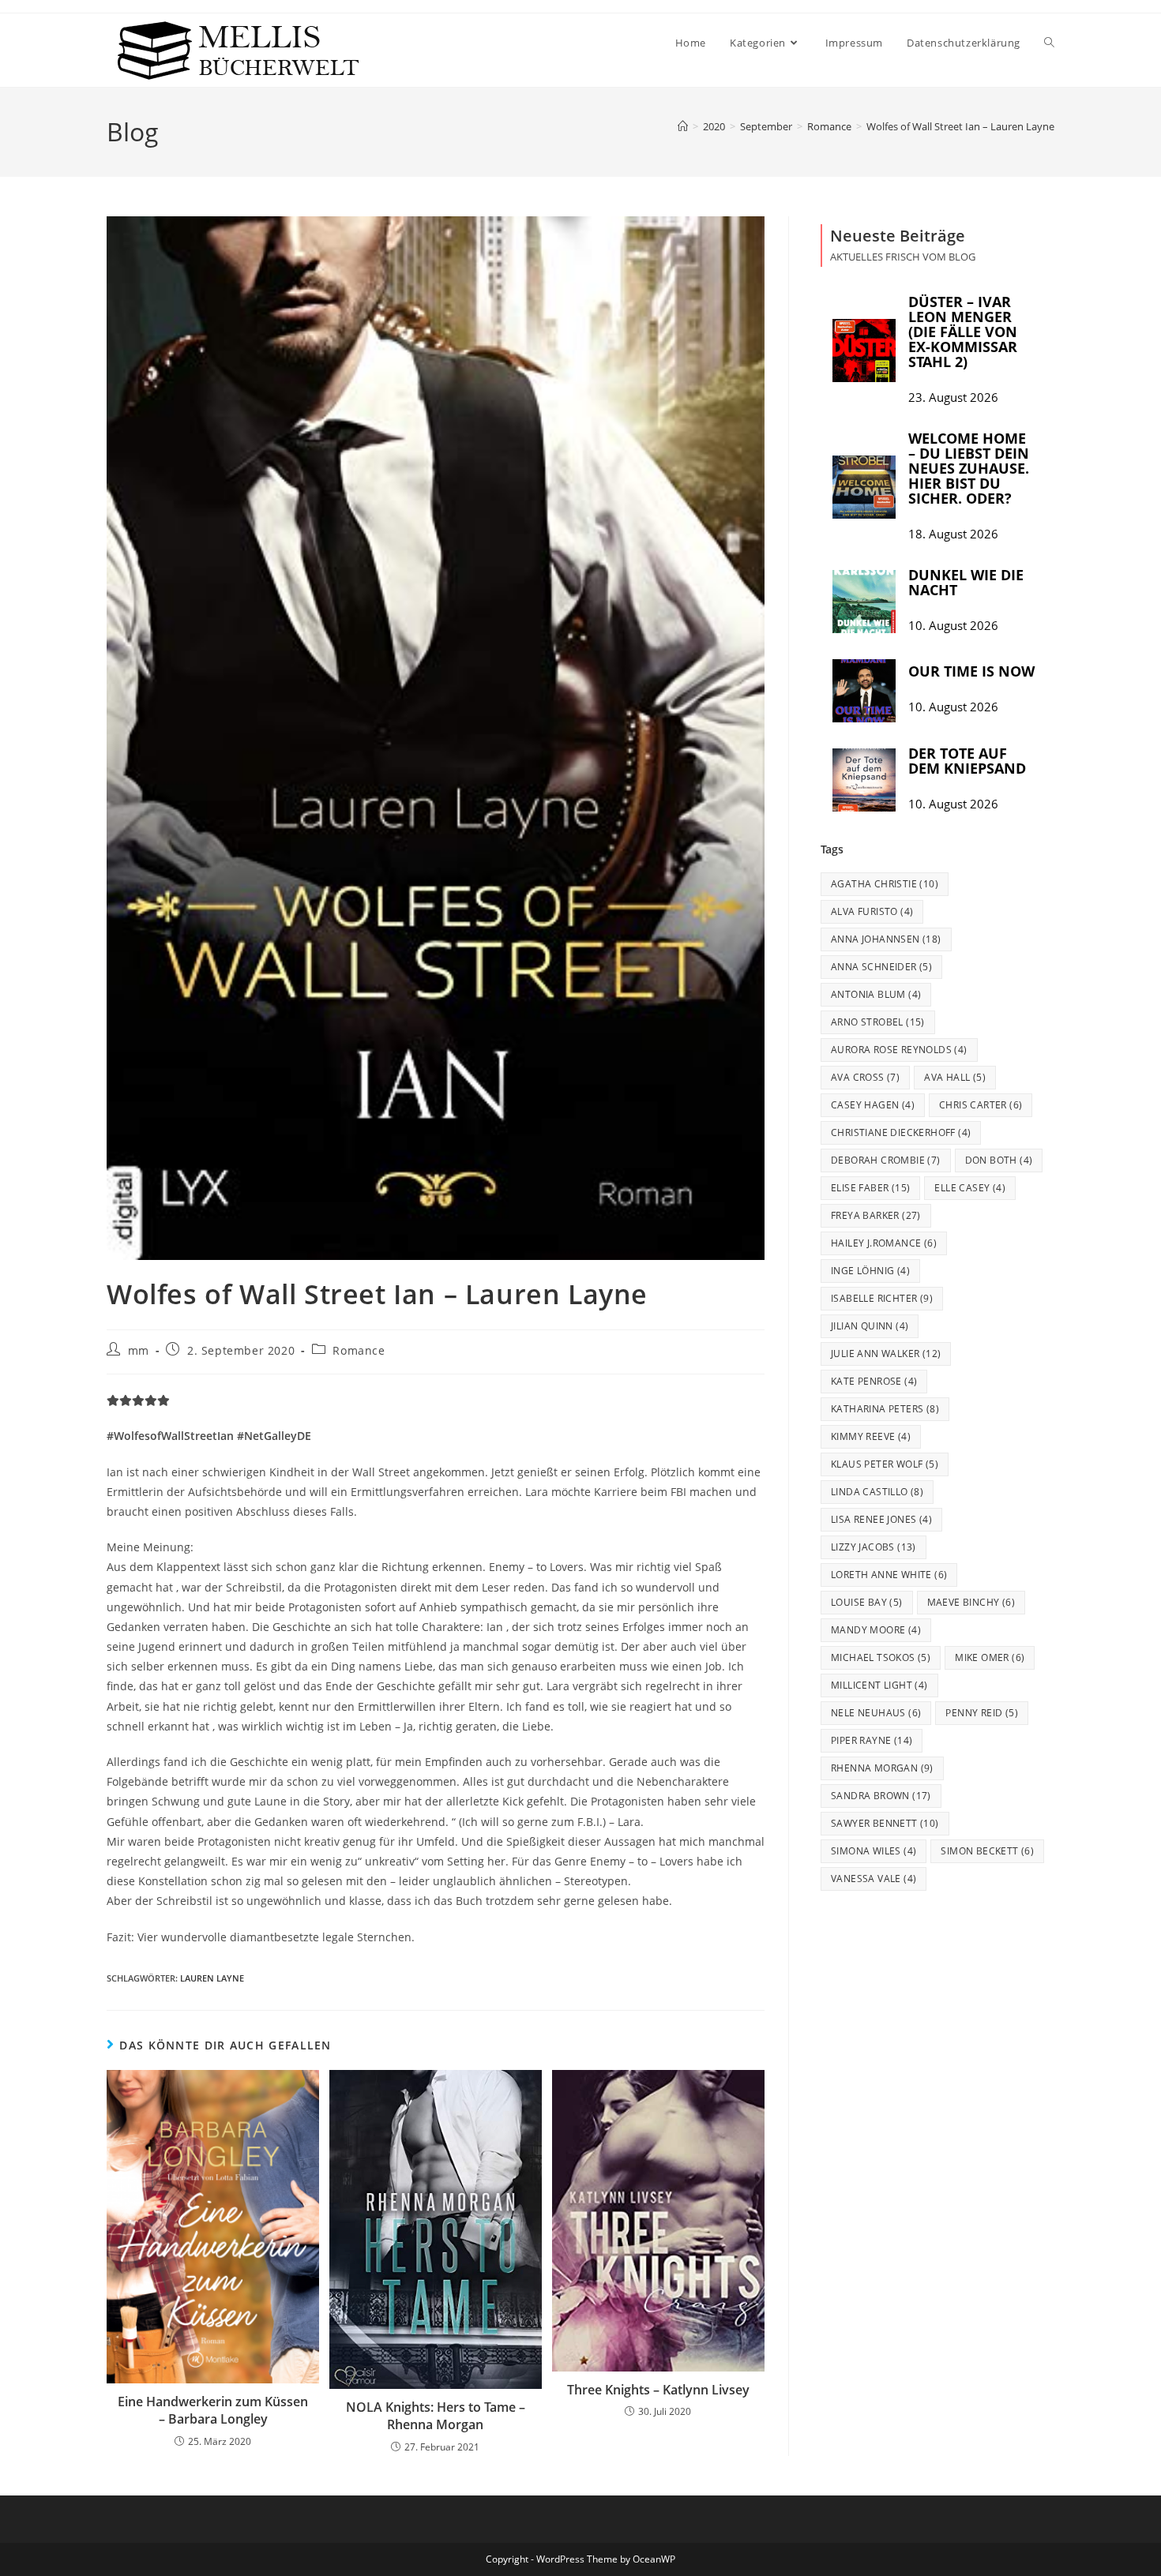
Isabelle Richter (882, 1298)
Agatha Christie (885, 884)
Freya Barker (876, 1215)
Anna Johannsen (886, 939)
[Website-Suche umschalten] (1049, 43)
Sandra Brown (881, 1796)
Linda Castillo (877, 1492)
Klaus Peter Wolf (885, 1464)
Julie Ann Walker (886, 1354)
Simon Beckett (987, 1851)
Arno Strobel (878, 1022)
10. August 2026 (953, 626)
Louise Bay (867, 1602)
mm (139, 1350)
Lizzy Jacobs (874, 1547)
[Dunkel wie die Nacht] (864, 602)
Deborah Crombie (886, 1160)
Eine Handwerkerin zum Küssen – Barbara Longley (213, 2410)
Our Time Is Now (971, 671)
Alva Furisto (872, 911)
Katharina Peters (885, 1409)
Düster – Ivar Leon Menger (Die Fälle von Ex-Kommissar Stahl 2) (963, 332)
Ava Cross (865, 1077)
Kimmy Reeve (871, 1436)
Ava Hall (955, 1077)
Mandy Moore (876, 1630)
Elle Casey (970, 1188)
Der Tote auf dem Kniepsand (967, 761)
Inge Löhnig (870, 1271)
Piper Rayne (872, 1740)
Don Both (999, 1160)
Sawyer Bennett (885, 1823)
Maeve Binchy (971, 1602)
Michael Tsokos (881, 1657)
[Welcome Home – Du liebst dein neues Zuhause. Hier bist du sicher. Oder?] (864, 487)
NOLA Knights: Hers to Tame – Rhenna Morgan (436, 2416)
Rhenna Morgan (882, 1768)
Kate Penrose (874, 1381)
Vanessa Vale (874, 1879)
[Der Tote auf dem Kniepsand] (864, 780)
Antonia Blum (876, 994)
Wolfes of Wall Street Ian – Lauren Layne (960, 126)
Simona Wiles (874, 1851)
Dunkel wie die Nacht (966, 582)
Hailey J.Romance (884, 1243)
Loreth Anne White (889, 1575)
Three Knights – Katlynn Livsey (658, 2390)
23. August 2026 (953, 397)
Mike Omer (990, 1657)
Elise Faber (870, 1188)
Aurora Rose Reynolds (899, 1050)
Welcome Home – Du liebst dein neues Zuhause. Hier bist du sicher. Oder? (969, 468)
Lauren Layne (212, 1978)
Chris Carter (981, 1105)
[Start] (683, 126)
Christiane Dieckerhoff (901, 1132)
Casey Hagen (873, 1105)
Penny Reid (982, 1713)
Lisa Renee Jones (881, 1519)
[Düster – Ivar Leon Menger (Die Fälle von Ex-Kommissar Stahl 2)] (864, 351)
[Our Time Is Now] (864, 691)
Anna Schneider (881, 967)
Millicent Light (879, 1685)
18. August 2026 (953, 534)
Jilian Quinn (870, 1326)
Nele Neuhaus (876, 1713)
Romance (359, 1350)
